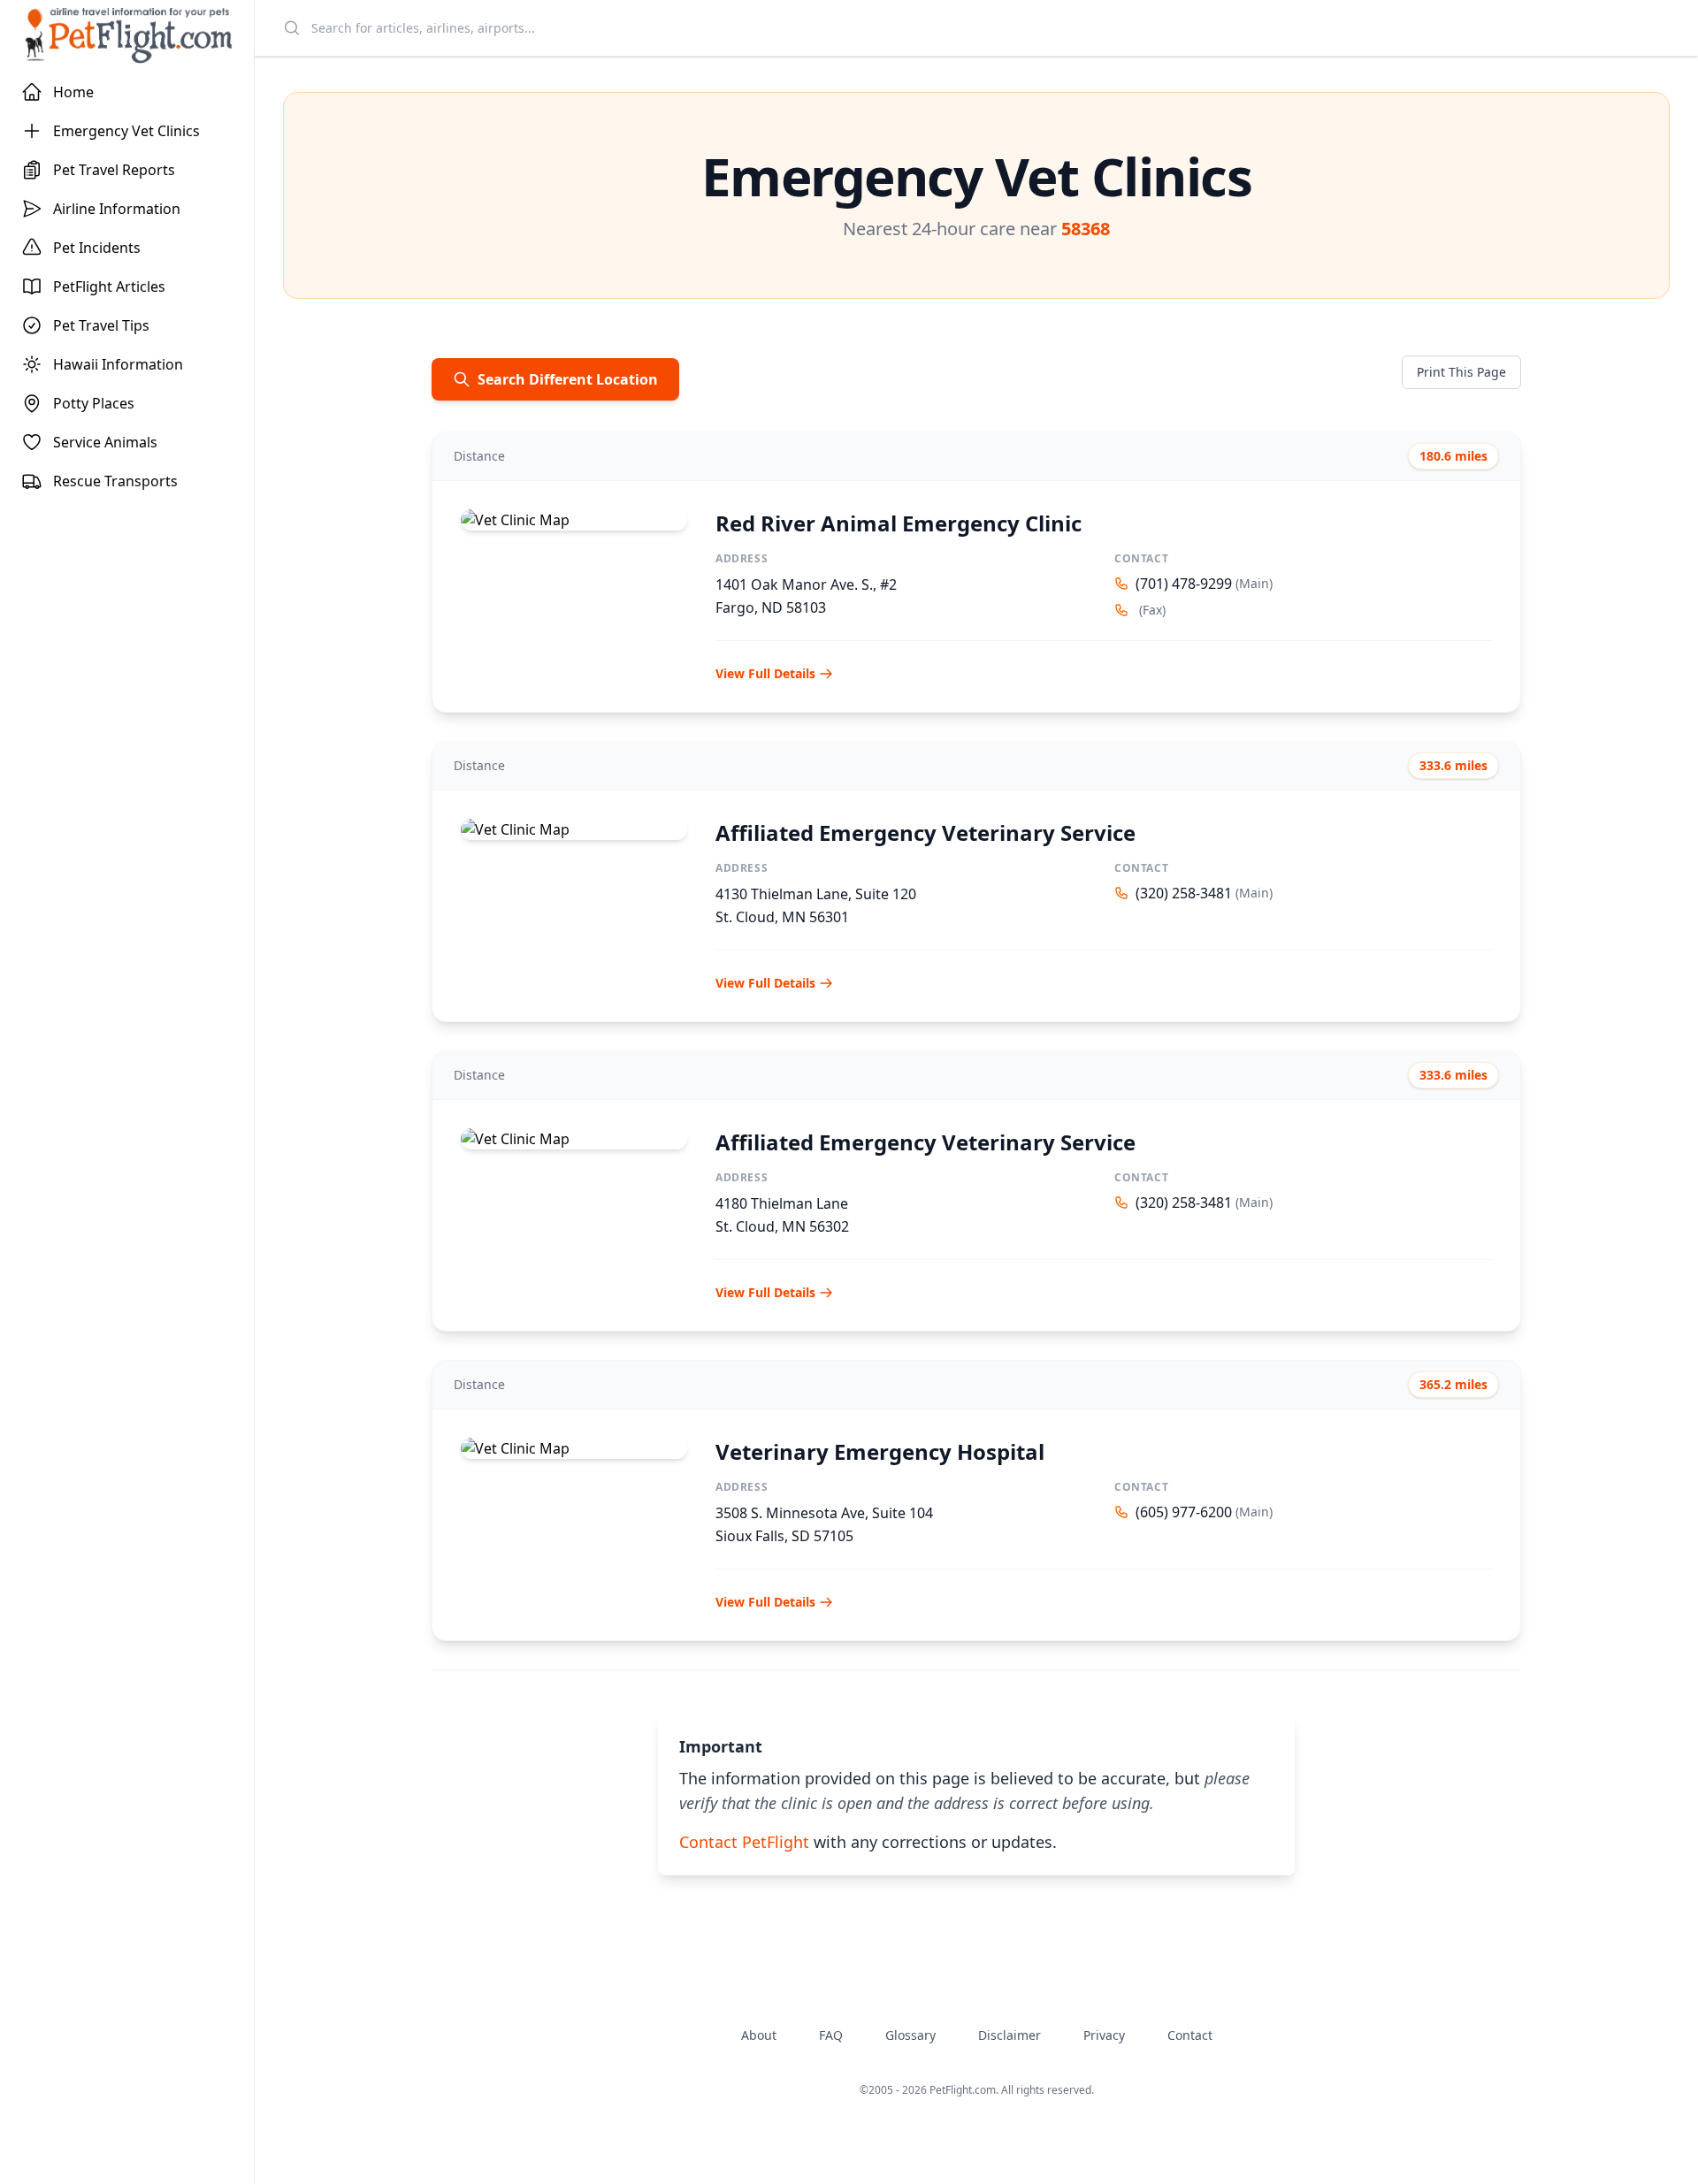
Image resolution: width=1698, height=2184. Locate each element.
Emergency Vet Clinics (126, 131)
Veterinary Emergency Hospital (880, 1451)
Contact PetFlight (744, 1842)
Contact (1190, 2035)
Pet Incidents (97, 248)
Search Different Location (568, 379)
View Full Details (765, 673)
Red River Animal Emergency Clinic (899, 523)
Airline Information (117, 209)
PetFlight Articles (109, 286)
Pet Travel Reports (114, 170)
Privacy (1104, 2035)
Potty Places (94, 403)
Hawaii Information (118, 364)
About (759, 2035)
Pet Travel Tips (101, 325)
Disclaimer (1010, 2035)
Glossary (910, 2035)
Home (73, 92)
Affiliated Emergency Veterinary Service (925, 832)
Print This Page (1461, 372)
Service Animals (105, 442)
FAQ (831, 2035)
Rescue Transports (115, 481)
